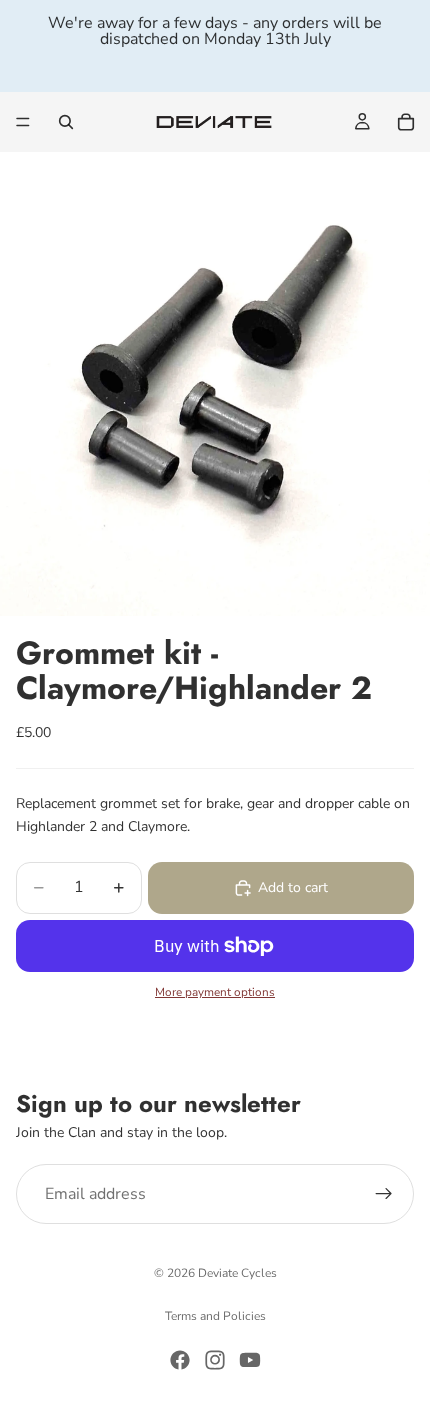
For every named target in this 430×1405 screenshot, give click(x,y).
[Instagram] (215, 1360)
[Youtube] (250, 1360)
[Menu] (23, 122)
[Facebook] (180, 1360)
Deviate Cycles (237, 1273)
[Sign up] (384, 1194)
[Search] (66, 122)
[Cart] (406, 122)
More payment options (215, 992)
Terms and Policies (215, 1316)
